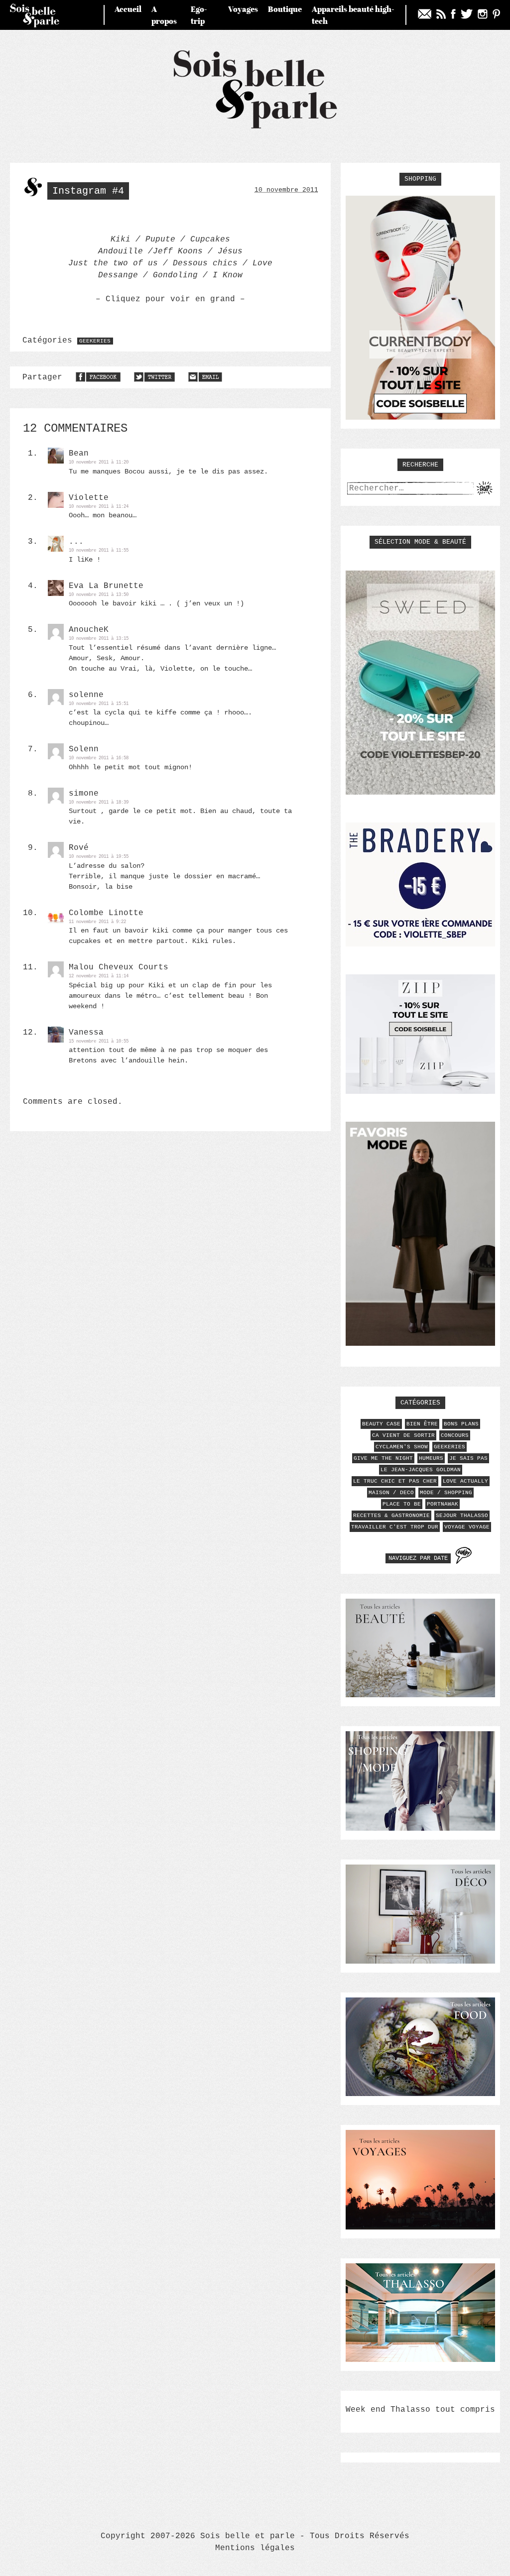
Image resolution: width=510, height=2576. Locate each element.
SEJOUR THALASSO (462, 1516)
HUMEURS (431, 1458)
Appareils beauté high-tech (353, 15)
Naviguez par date (418, 1558)
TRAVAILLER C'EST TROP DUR (395, 1527)
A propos (164, 15)
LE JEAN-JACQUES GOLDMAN (421, 1470)
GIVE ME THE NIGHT (383, 1458)
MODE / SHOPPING (446, 1493)
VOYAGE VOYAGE (467, 1527)
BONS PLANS (461, 1424)
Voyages (243, 9)
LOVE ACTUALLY (465, 1481)
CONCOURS (455, 1435)
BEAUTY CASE (381, 1424)
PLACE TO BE (402, 1504)
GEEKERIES (95, 341)
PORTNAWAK (443, 1504)
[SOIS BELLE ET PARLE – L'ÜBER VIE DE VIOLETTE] (255, 127)
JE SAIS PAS (468, 1458)
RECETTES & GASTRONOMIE (391, 1516)
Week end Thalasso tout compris (420, 2410)
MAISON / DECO (391, 1493)
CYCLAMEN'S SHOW (402, 1447)
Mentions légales (255, 2548)
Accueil (128, 9)
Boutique (285, 9)
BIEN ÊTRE (422, 1424)
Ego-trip (199, 15)
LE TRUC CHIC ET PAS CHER (395, 1481)
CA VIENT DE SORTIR (403, 1435)
